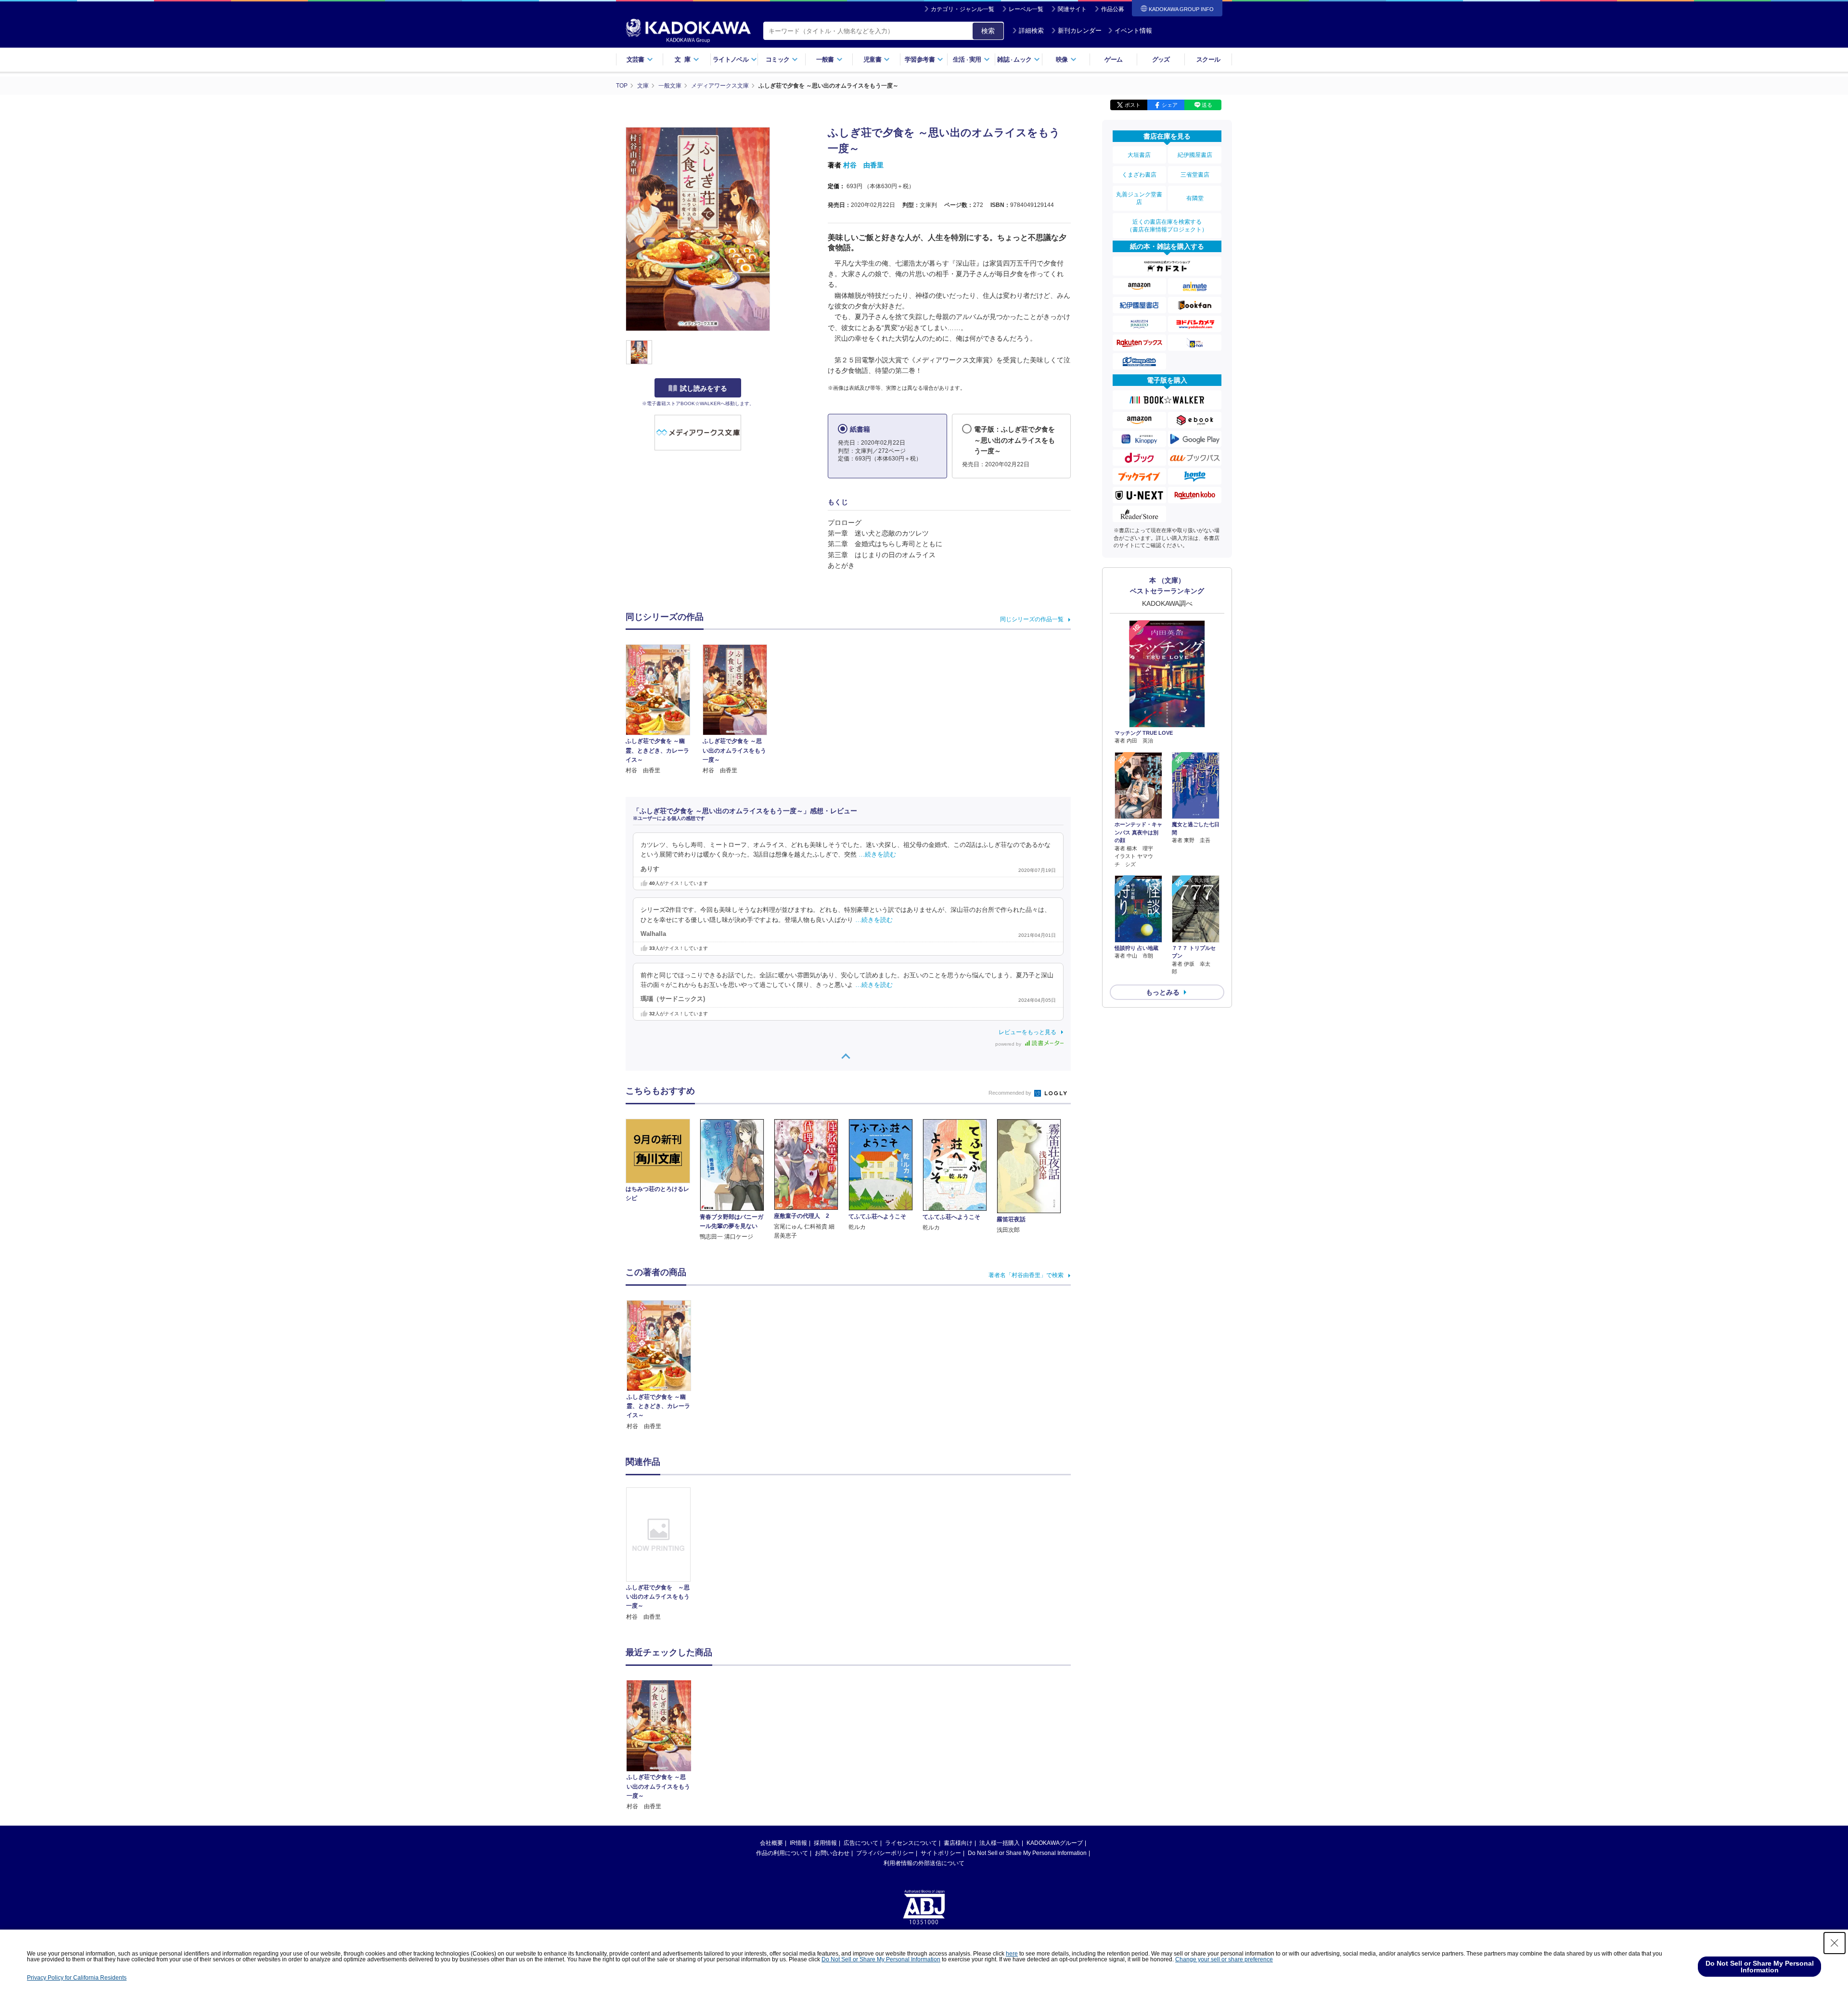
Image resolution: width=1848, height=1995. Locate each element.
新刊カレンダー (1080, 31)
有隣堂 (1195, 198)
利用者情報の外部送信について (924, 1863)
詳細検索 (1031, 31)
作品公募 (1113, 9)
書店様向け (958, 1843)
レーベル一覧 (1026, 9)
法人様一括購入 (1000, 1843)
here (1012, 1954)
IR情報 (798, 1843)
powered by (1009, 1044)
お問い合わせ (832, 1853)
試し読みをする (704, 388)
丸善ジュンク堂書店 (1139, 198)
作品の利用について (782, 1853)
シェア (1170, 105)
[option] (664, 1554)
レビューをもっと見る (1027, 1032)
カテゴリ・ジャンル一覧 (962, 9)
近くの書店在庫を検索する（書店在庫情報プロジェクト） (1167, 226)
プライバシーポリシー (885, 1853)
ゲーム (1113, 59)
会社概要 (771, 1843)
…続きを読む (877, 855)
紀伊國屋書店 (1195, 155)
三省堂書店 (1195, 175)
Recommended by (1011, 1093)
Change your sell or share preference (1224, 1959)
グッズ (1161, 59)
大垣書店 (1139, 155)
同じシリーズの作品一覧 (1032, 619)
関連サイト (1072, 9)
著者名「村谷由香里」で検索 (1026, 1275)
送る (1207, 105)
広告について (861, 1843)
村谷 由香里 (863, 165)
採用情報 (825, 1843)
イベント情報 (1133, 31)
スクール (1208, 59)
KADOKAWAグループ (1055, 1843)
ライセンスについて (911, 1843)
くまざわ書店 (1139, 175)
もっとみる (1163, 992)
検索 (988, 31)
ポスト (1133, 105)
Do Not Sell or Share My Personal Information (1027, 1853)
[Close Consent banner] (1835, 1943)
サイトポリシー (941, 1853)
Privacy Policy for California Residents (77, 1978)
